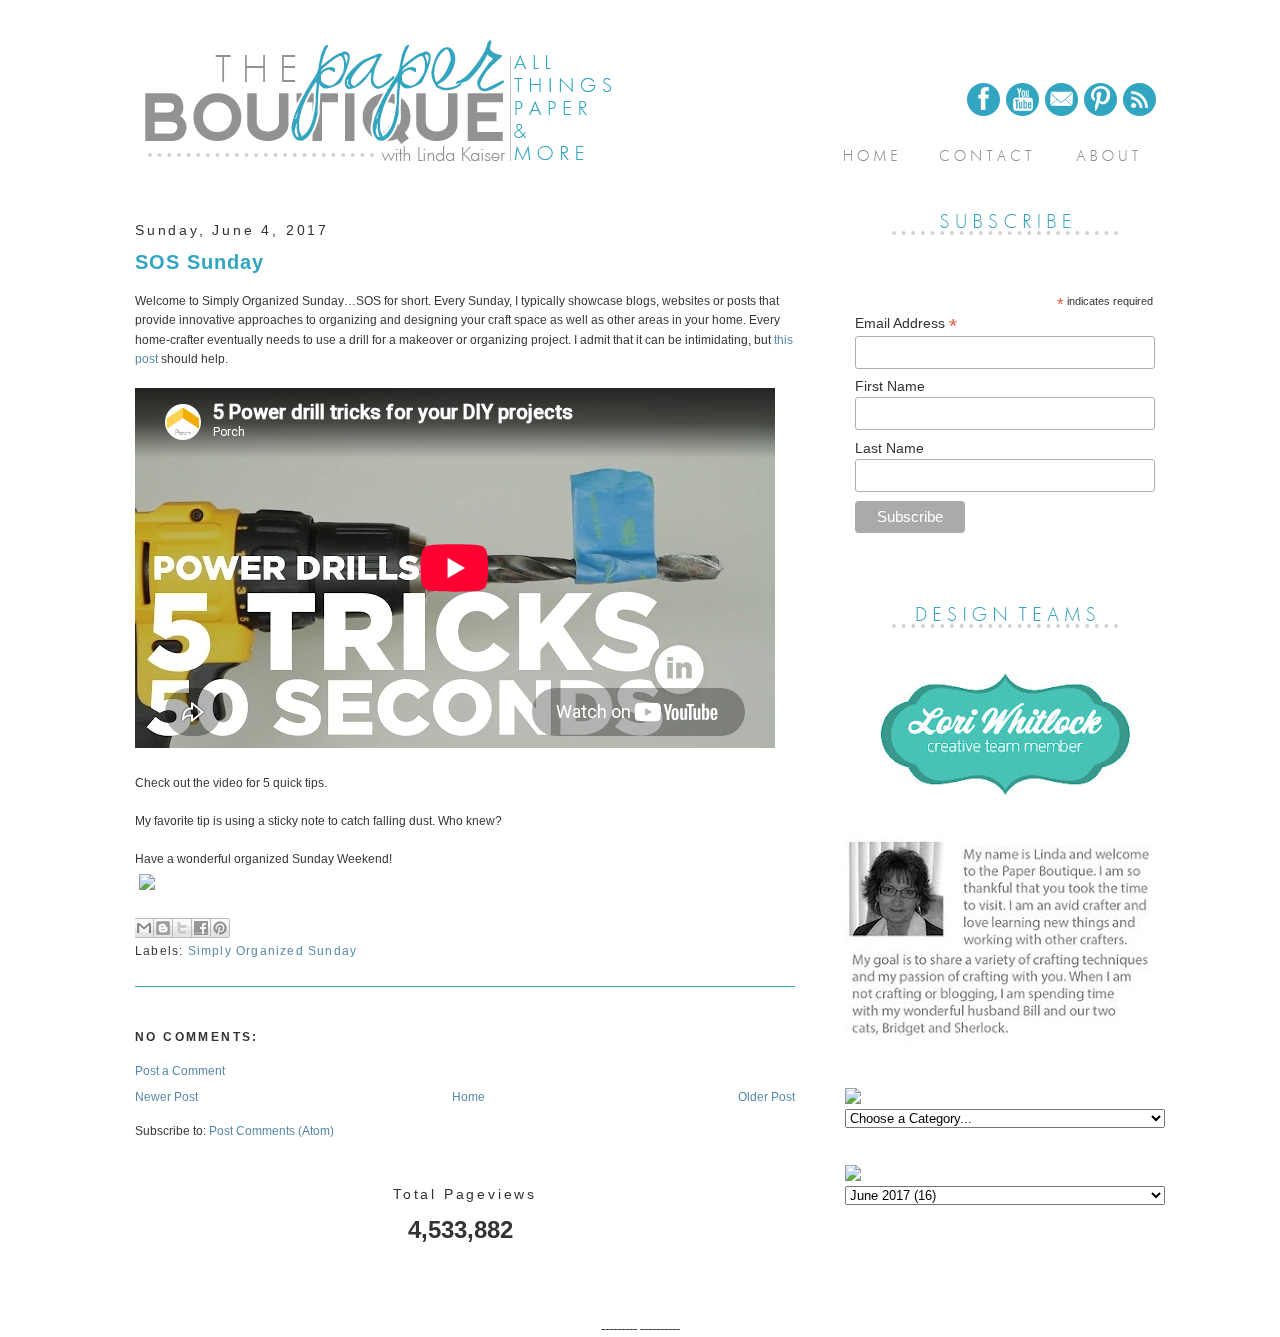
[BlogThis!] (163, 928)
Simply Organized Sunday (273, 951)
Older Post (766, 1097)
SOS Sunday (199, 262)
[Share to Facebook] (201, 928)
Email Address (906, 323)
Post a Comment (180, 1071)
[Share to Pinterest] (220, 928)
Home (468, 1097)
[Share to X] (182, 928)
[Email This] (144, 928)
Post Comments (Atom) (271, 1131)
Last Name (889, 448)
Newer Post (166, 1097)
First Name (890, 386)
